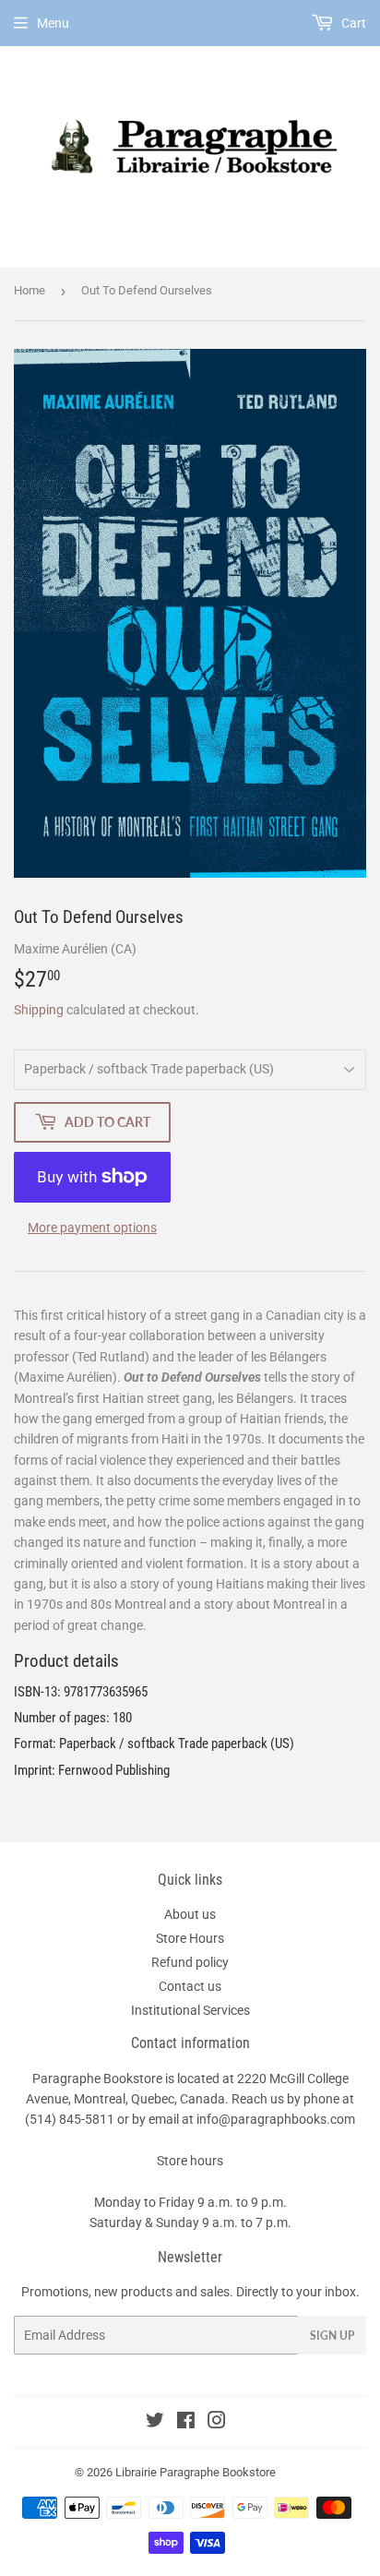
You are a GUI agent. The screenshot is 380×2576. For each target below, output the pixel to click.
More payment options (92, 1228)
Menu (53, 23)
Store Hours (190, 1938)
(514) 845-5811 (70, 2119)
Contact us (190, 1986)
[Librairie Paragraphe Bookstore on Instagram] (217, 2423)
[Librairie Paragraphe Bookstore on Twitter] (155, 2423)
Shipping (39, 1010)
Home (30, 290)
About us (190, 1914)
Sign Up (332, 2336)
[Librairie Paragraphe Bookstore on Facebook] (186, 2423)
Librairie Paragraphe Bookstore (196, 2472)
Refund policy (190, 1962)
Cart (352, 23)
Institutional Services (190, 2010)
